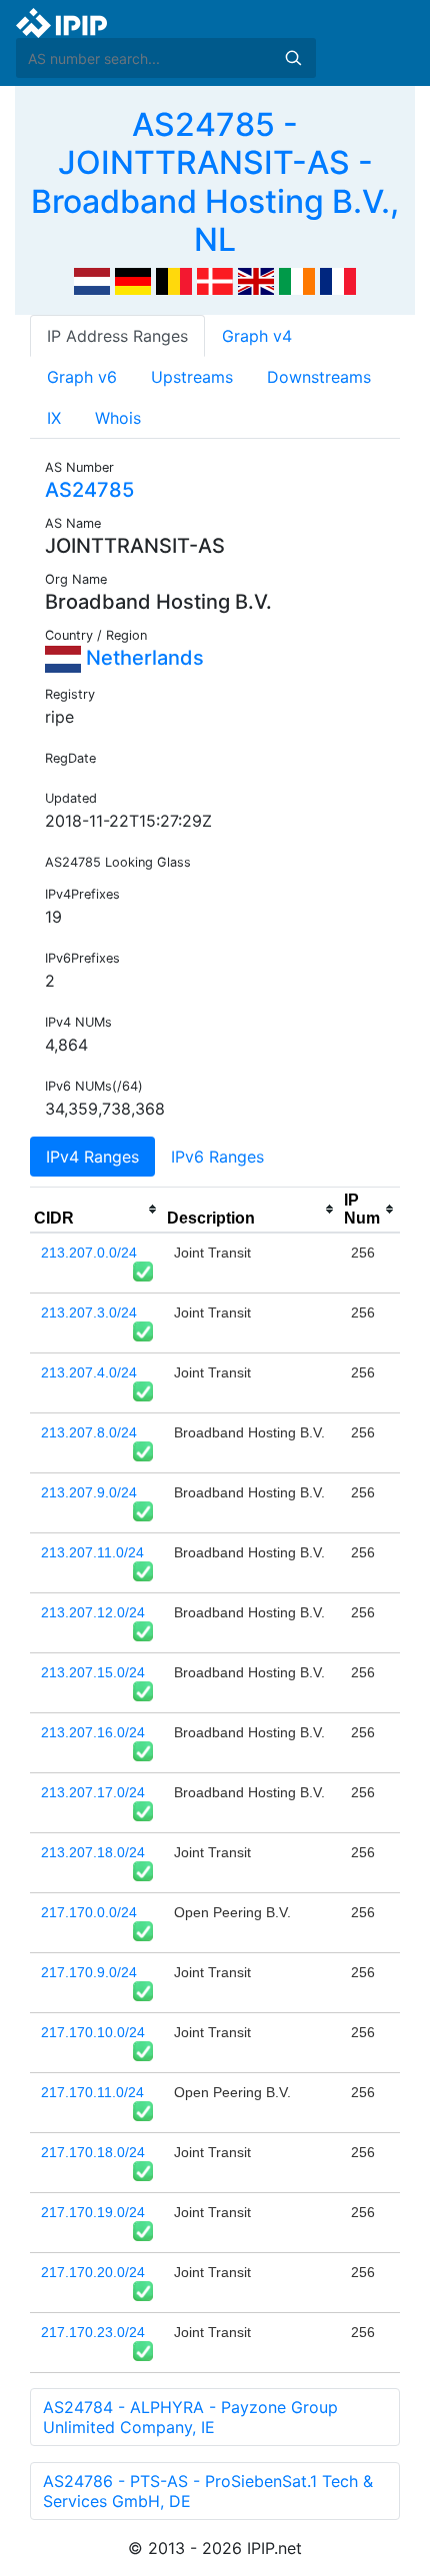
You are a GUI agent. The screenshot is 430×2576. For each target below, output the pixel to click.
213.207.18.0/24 (93, 1852)
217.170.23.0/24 (93, 2332)
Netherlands (142, 658)
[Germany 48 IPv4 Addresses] (133, 280)
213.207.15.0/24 (93, 1672)
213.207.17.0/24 (93, 1792)
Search (293, 58)
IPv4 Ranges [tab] (92, 1157)
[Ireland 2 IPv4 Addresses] (297, 280)
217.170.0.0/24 (89, 1912)
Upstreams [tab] (192, 377)
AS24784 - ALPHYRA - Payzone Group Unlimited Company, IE (190, 2417)
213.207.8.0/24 (89, 1432)
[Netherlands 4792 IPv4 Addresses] (92, 280)
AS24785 (89, 490)
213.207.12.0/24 (93, 1612)
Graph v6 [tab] (82, 377)
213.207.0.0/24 (89, 1253)
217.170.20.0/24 (93, 2272)
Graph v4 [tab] (257, 336)
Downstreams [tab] (319, 377)
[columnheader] (96, 1210)
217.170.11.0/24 (92, 2092)
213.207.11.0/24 (92, 1552)
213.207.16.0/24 (93, 1732)
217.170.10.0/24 (93, 2032)
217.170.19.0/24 (93, 2212)
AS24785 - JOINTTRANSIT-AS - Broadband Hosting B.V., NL (215, 182)
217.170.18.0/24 (93, 2152)
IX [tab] (54, 418)
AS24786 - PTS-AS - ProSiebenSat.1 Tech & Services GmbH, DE (208, 2491)
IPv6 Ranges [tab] (217, 1157)
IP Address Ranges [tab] (117, 336)
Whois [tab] (118, 418)
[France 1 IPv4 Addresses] (338, 280)
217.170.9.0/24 (89, 1972)
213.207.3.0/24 (89, 1312)
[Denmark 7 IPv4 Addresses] (215, 280)
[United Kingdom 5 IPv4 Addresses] (256, 280)
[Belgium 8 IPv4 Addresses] (174, 280)
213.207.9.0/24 (89, 1492)
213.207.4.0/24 (89, 1372)
